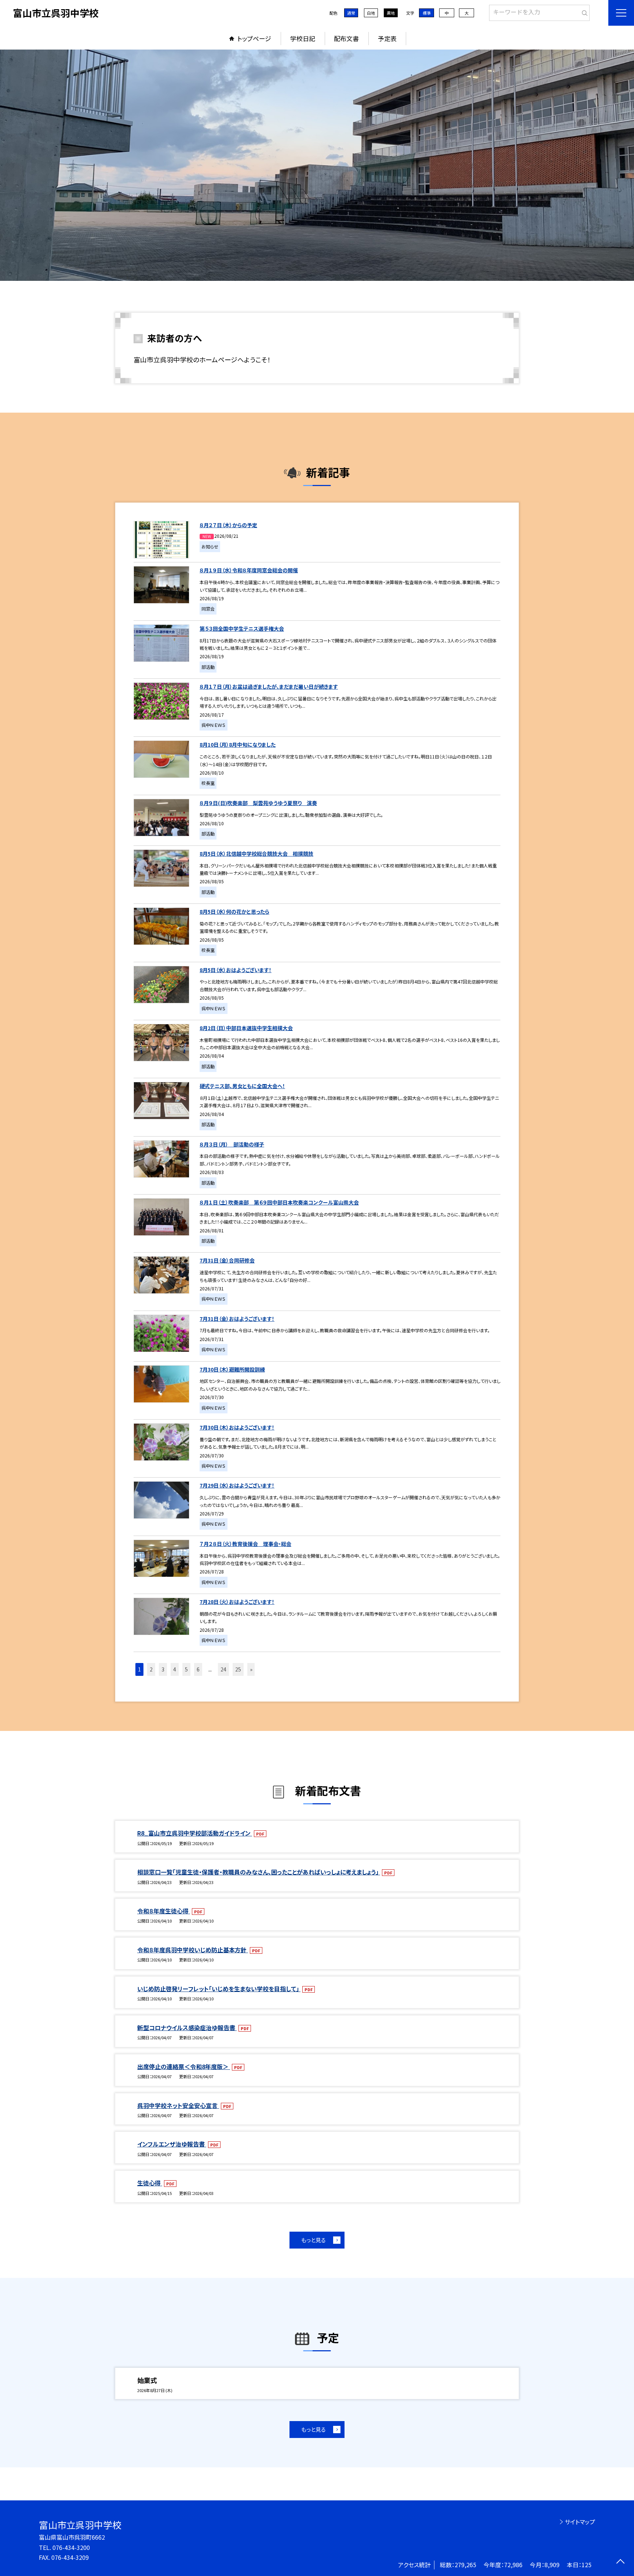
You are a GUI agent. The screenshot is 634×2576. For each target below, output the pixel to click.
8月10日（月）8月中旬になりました (238, 744)
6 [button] (198, 1669)
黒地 (391, 13)
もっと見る (314, 2240)
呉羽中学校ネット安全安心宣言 (178, 2105)
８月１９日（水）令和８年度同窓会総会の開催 (249, 570)
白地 (371, 13)
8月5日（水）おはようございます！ (236, 970)
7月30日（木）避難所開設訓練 (232, 1369)
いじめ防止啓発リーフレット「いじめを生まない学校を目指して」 (219, 1989)
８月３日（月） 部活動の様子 (232, 1144)
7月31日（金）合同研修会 (227, 1260)
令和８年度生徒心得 (164, 1911)
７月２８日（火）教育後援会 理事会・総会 (245, 1544)
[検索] (583, 11)
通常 (351, 13)
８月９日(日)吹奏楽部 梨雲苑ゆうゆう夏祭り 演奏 (258, 803)
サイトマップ (580, 2522)
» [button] (251, 1669)
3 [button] (163, 1669)
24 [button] (223, 1669)
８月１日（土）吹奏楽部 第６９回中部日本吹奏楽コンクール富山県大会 (279, 1202)
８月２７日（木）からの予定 (228, 525)
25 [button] (238, 1669)
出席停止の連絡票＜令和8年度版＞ (184, 2066)
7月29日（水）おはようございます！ (237, 1485)
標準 (427, 13)
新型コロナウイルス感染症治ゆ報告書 (187, 2028)
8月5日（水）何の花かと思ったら (234, 912)
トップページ (254, 38)
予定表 (387, 38)
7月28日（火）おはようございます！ (237, 1602)
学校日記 (303, 38)
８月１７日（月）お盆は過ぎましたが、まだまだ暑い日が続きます (269, 686)
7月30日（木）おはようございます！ (237, 1427)
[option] (317, 165)
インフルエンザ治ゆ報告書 (172, 2144)
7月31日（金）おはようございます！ (237, 1319)
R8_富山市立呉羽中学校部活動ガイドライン (195, 1833)
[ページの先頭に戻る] (620, 2562)
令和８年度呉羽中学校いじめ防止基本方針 (193, 1950)
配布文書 (346, 38)
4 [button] (175, 1669)
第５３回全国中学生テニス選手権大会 (242, 628)
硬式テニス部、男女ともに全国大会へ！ (242, 1086)
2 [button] (151, 1669)
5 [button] (186, 1669)
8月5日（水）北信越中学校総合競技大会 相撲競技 (256, 854)
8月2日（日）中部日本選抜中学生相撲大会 (246, 1028)
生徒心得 (150, 2183)
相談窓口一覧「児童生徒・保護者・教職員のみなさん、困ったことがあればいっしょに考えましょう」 (259, 1872)
